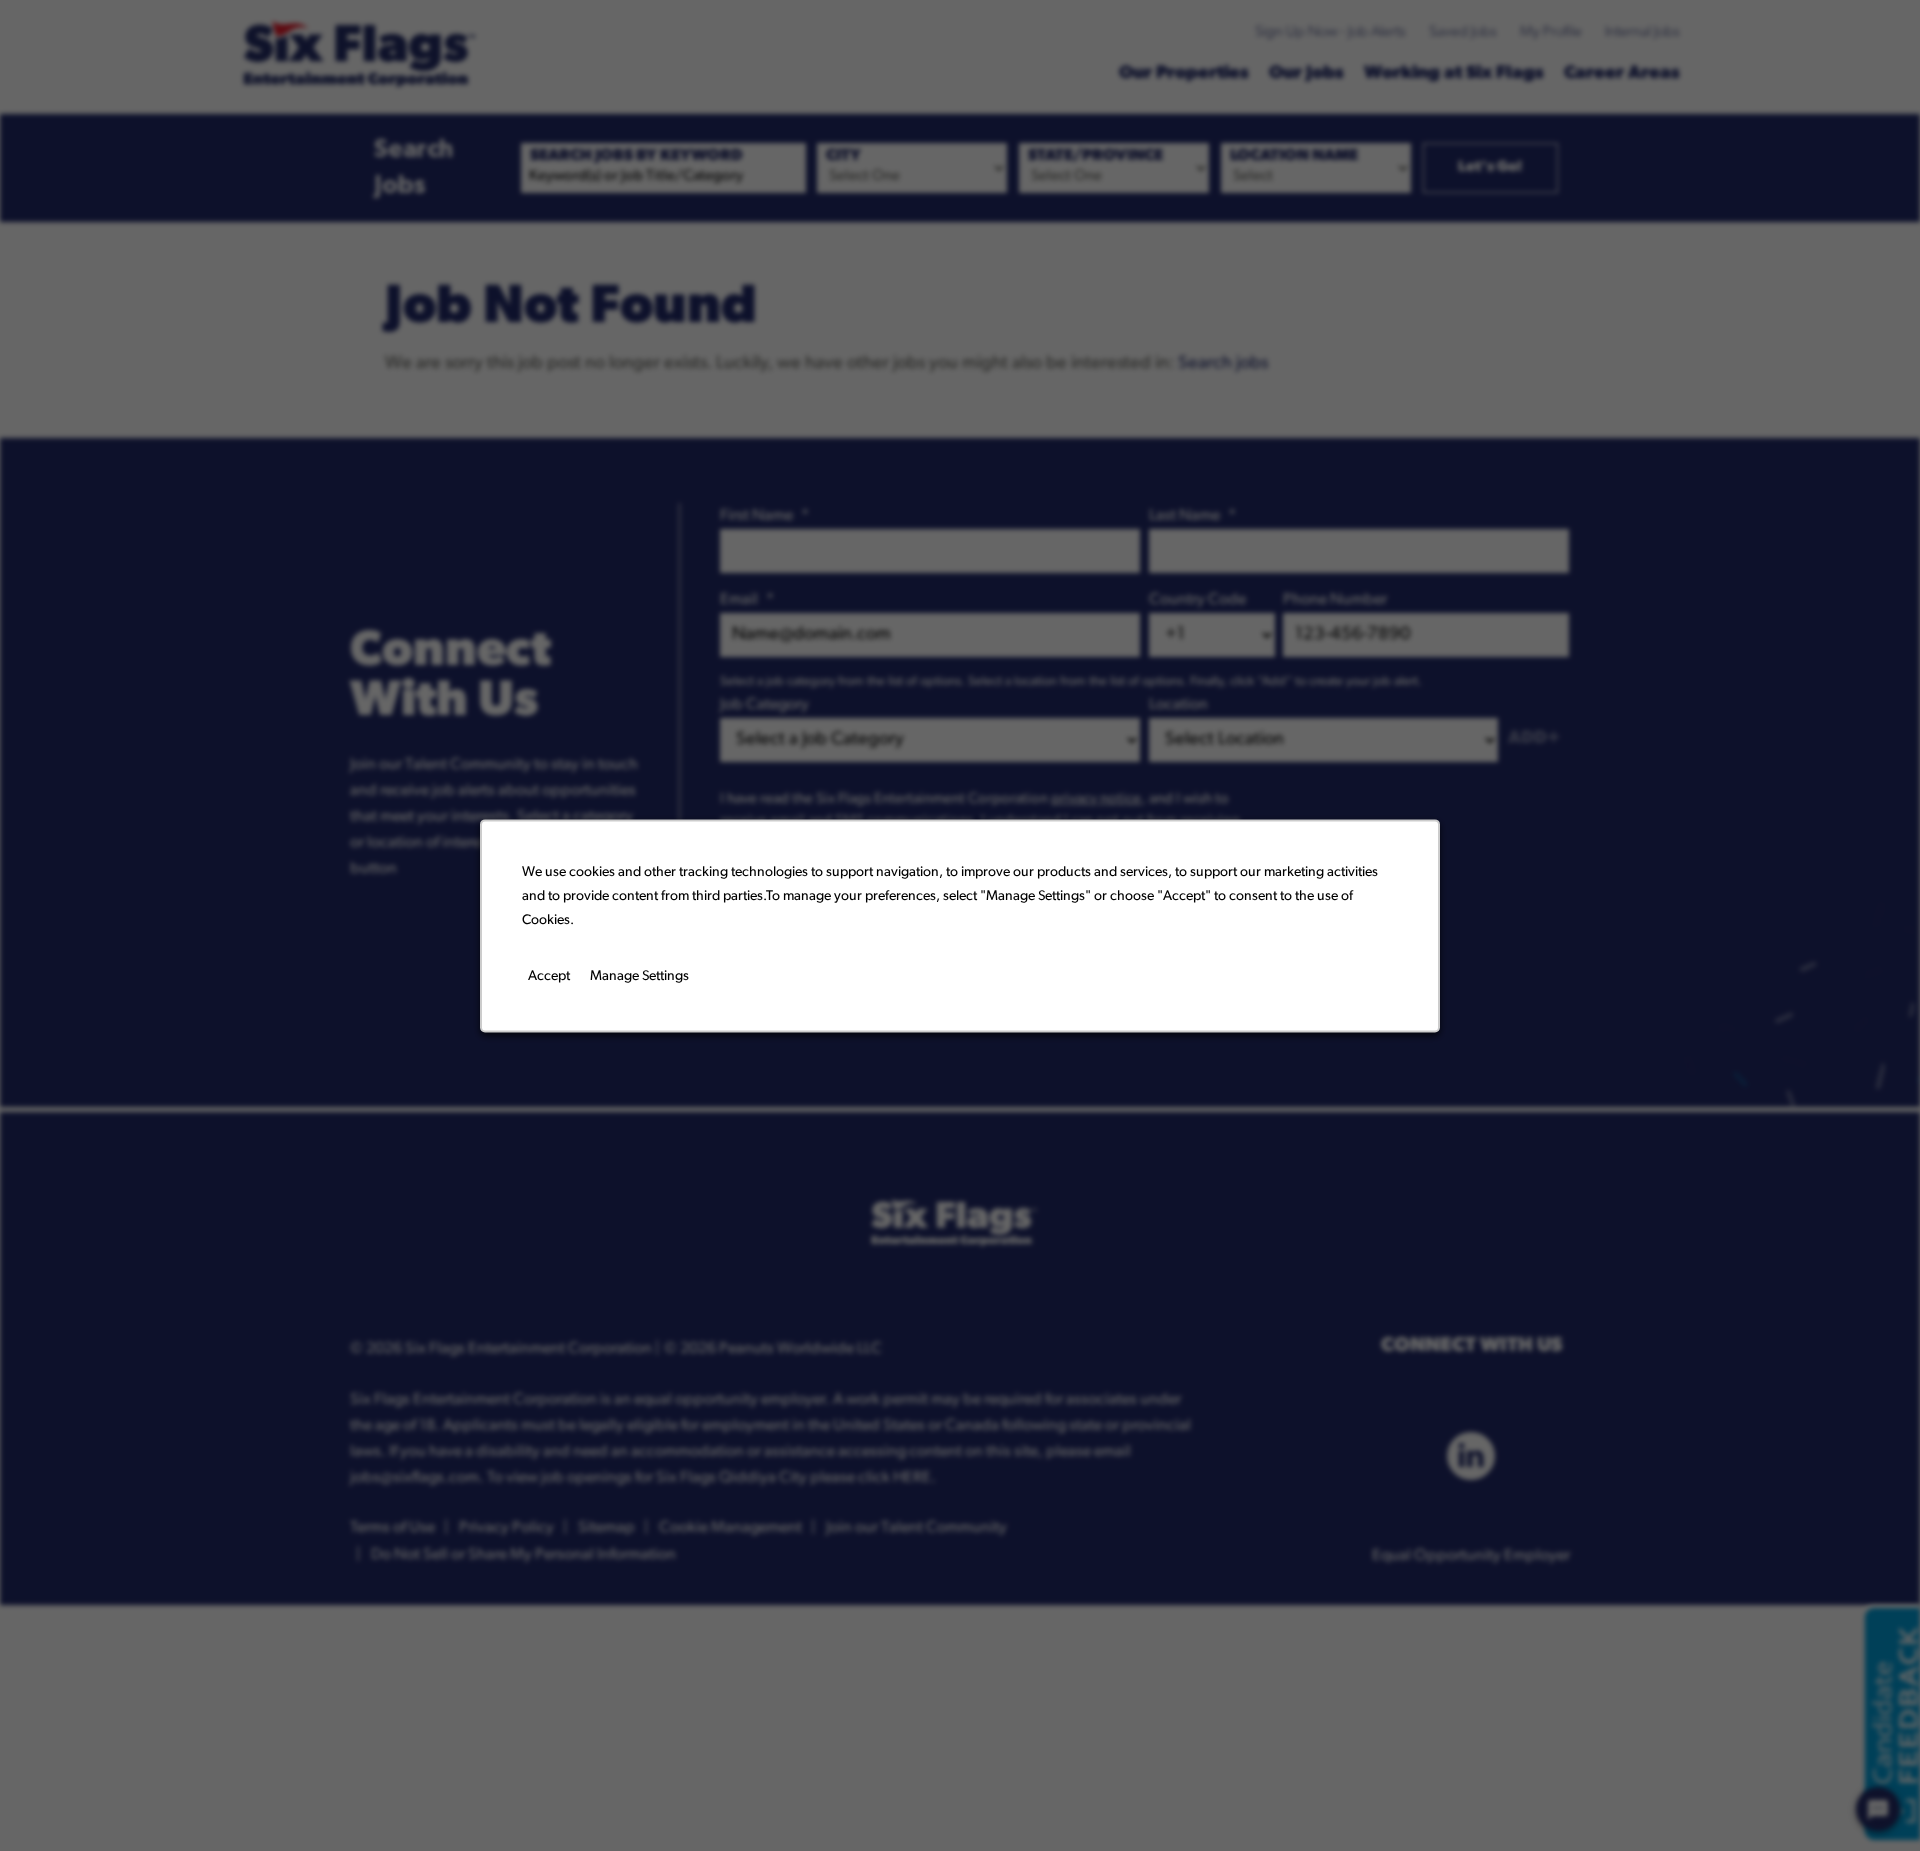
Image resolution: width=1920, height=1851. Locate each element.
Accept (549, 976)
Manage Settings (639, 976)
